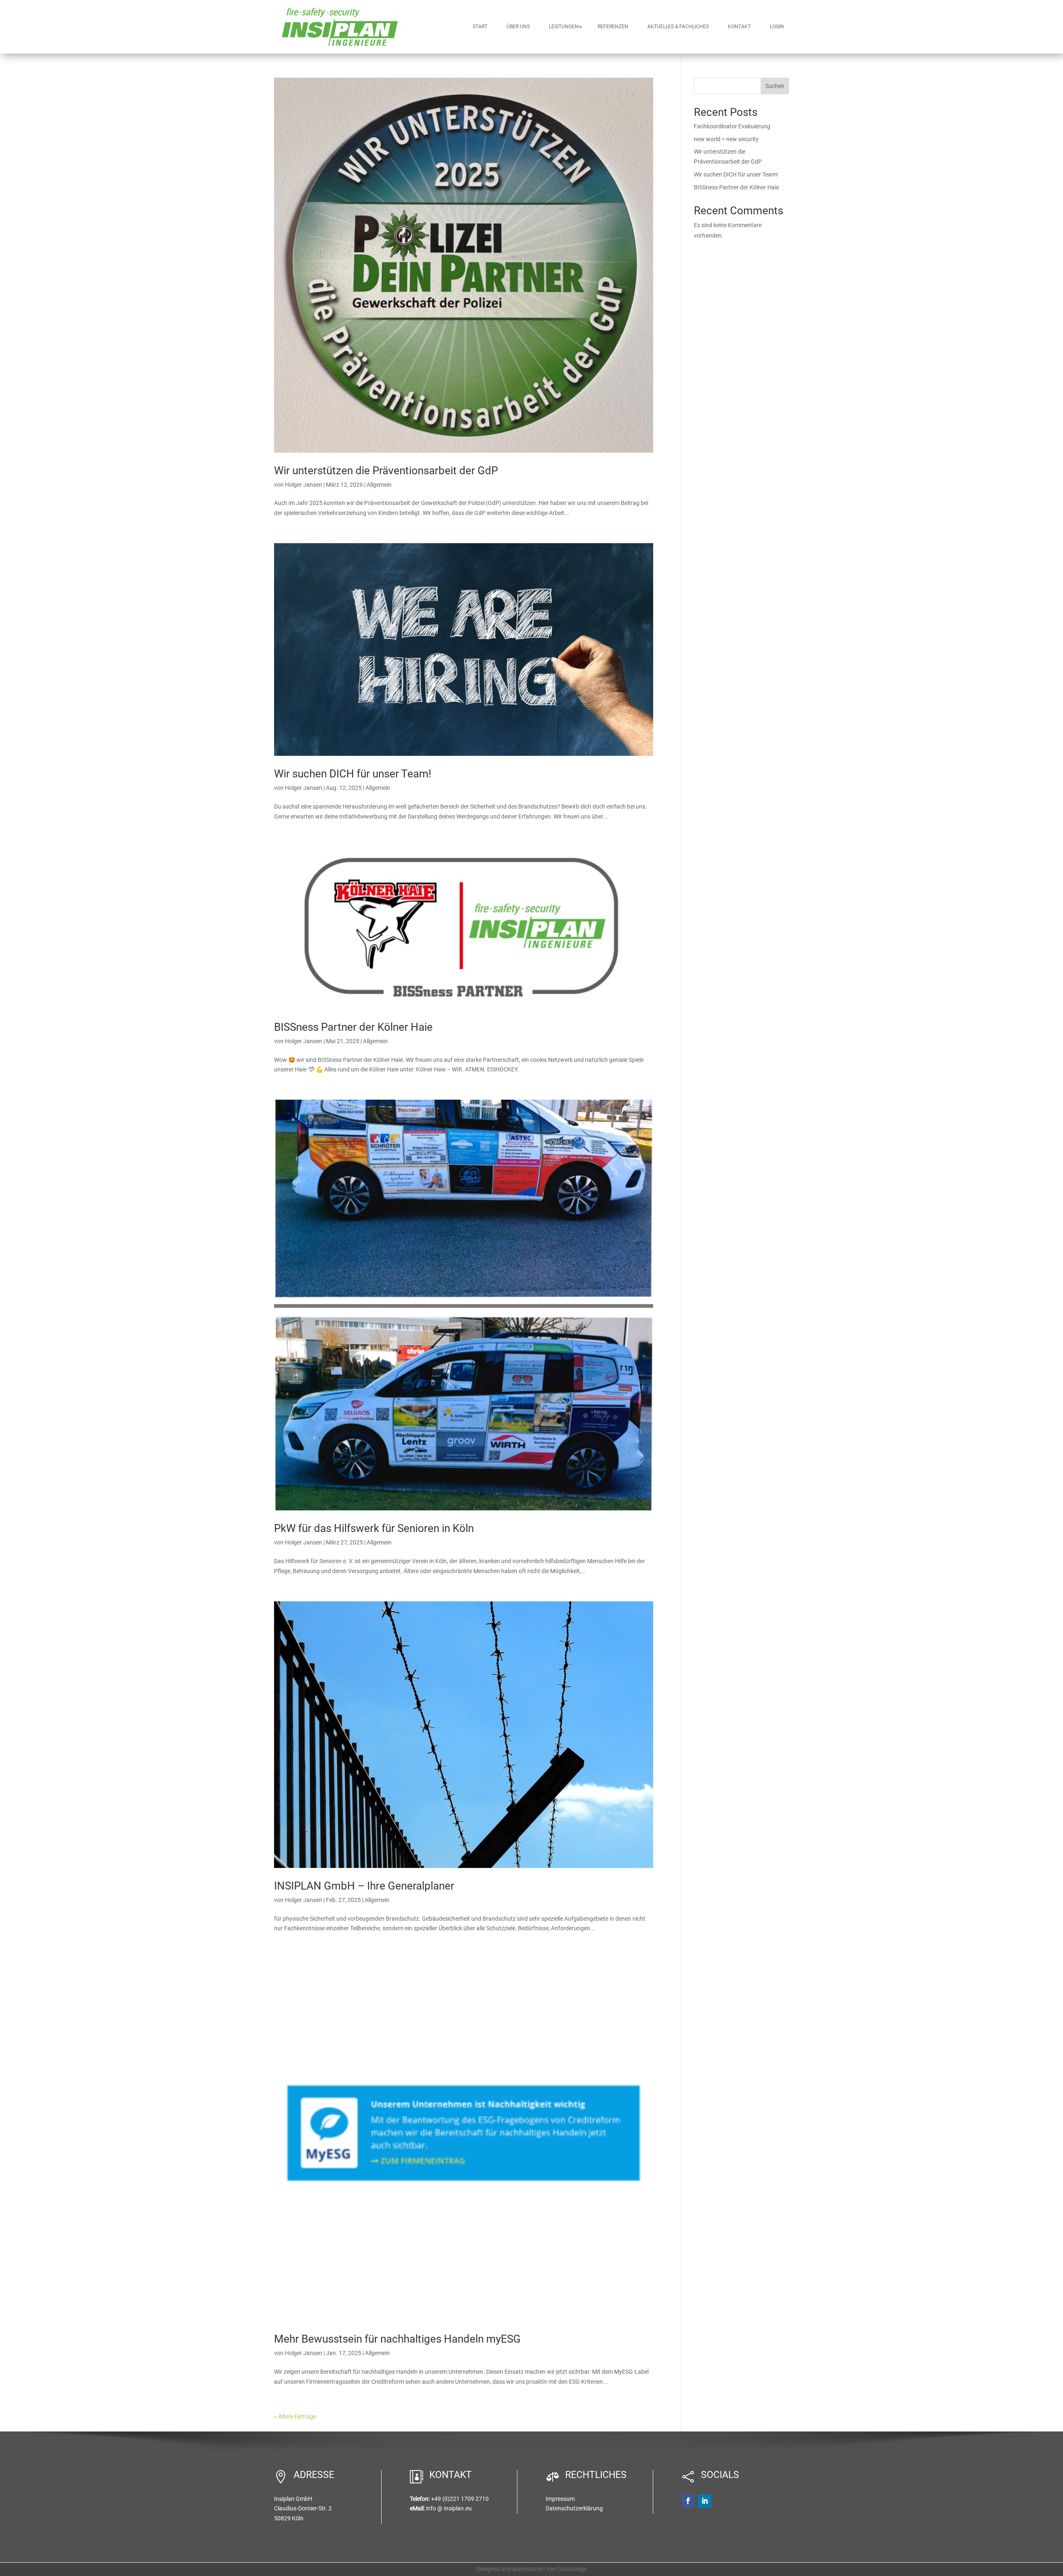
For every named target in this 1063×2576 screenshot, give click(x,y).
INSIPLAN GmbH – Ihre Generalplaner (364, 1886)
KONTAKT (739, 27)
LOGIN (777, 27)
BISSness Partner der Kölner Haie (353, 1027)
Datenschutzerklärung (574, 2508)
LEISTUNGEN (564, 27)
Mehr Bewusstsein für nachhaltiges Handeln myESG (397, 2339)
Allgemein (379, 485)
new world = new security (726, 139)
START (480, 27)
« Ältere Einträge (295, 2417)
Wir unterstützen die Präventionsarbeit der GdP (386, 471)
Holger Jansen (304, 485)
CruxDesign (572, 2569)
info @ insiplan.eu (449, 2508)
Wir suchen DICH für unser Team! (353, 774)
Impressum (560, 2499)
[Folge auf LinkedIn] (705, 2501)
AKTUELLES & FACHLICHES (678, 27)
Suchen (775, 86)
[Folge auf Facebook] (688, 2501)
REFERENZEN (613, 27)
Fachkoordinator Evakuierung (732, 126)
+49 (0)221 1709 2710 (460, 2499)
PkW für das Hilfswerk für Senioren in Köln (374, 1528)
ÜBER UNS (518, 27)
